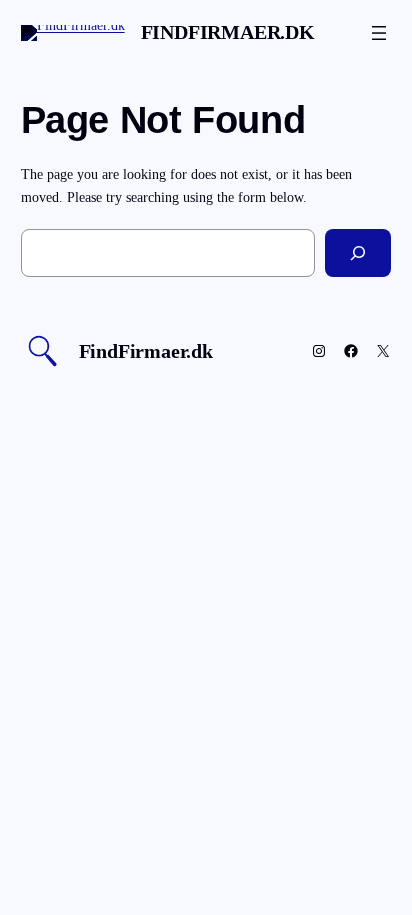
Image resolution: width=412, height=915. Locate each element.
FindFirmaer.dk (228, 32)
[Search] (358, 252)
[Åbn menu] (379, 33)
